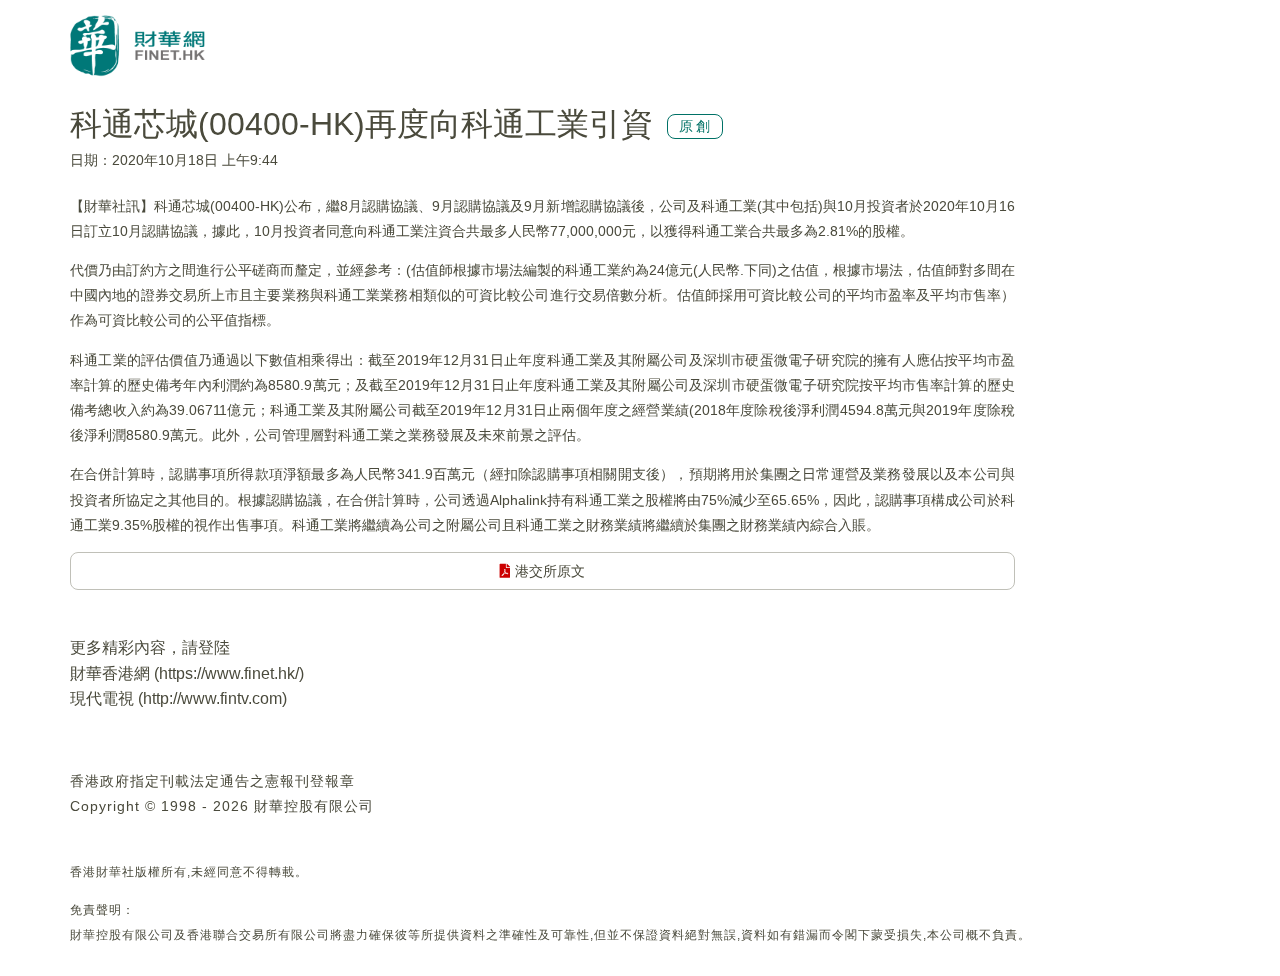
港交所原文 (548, 571)
